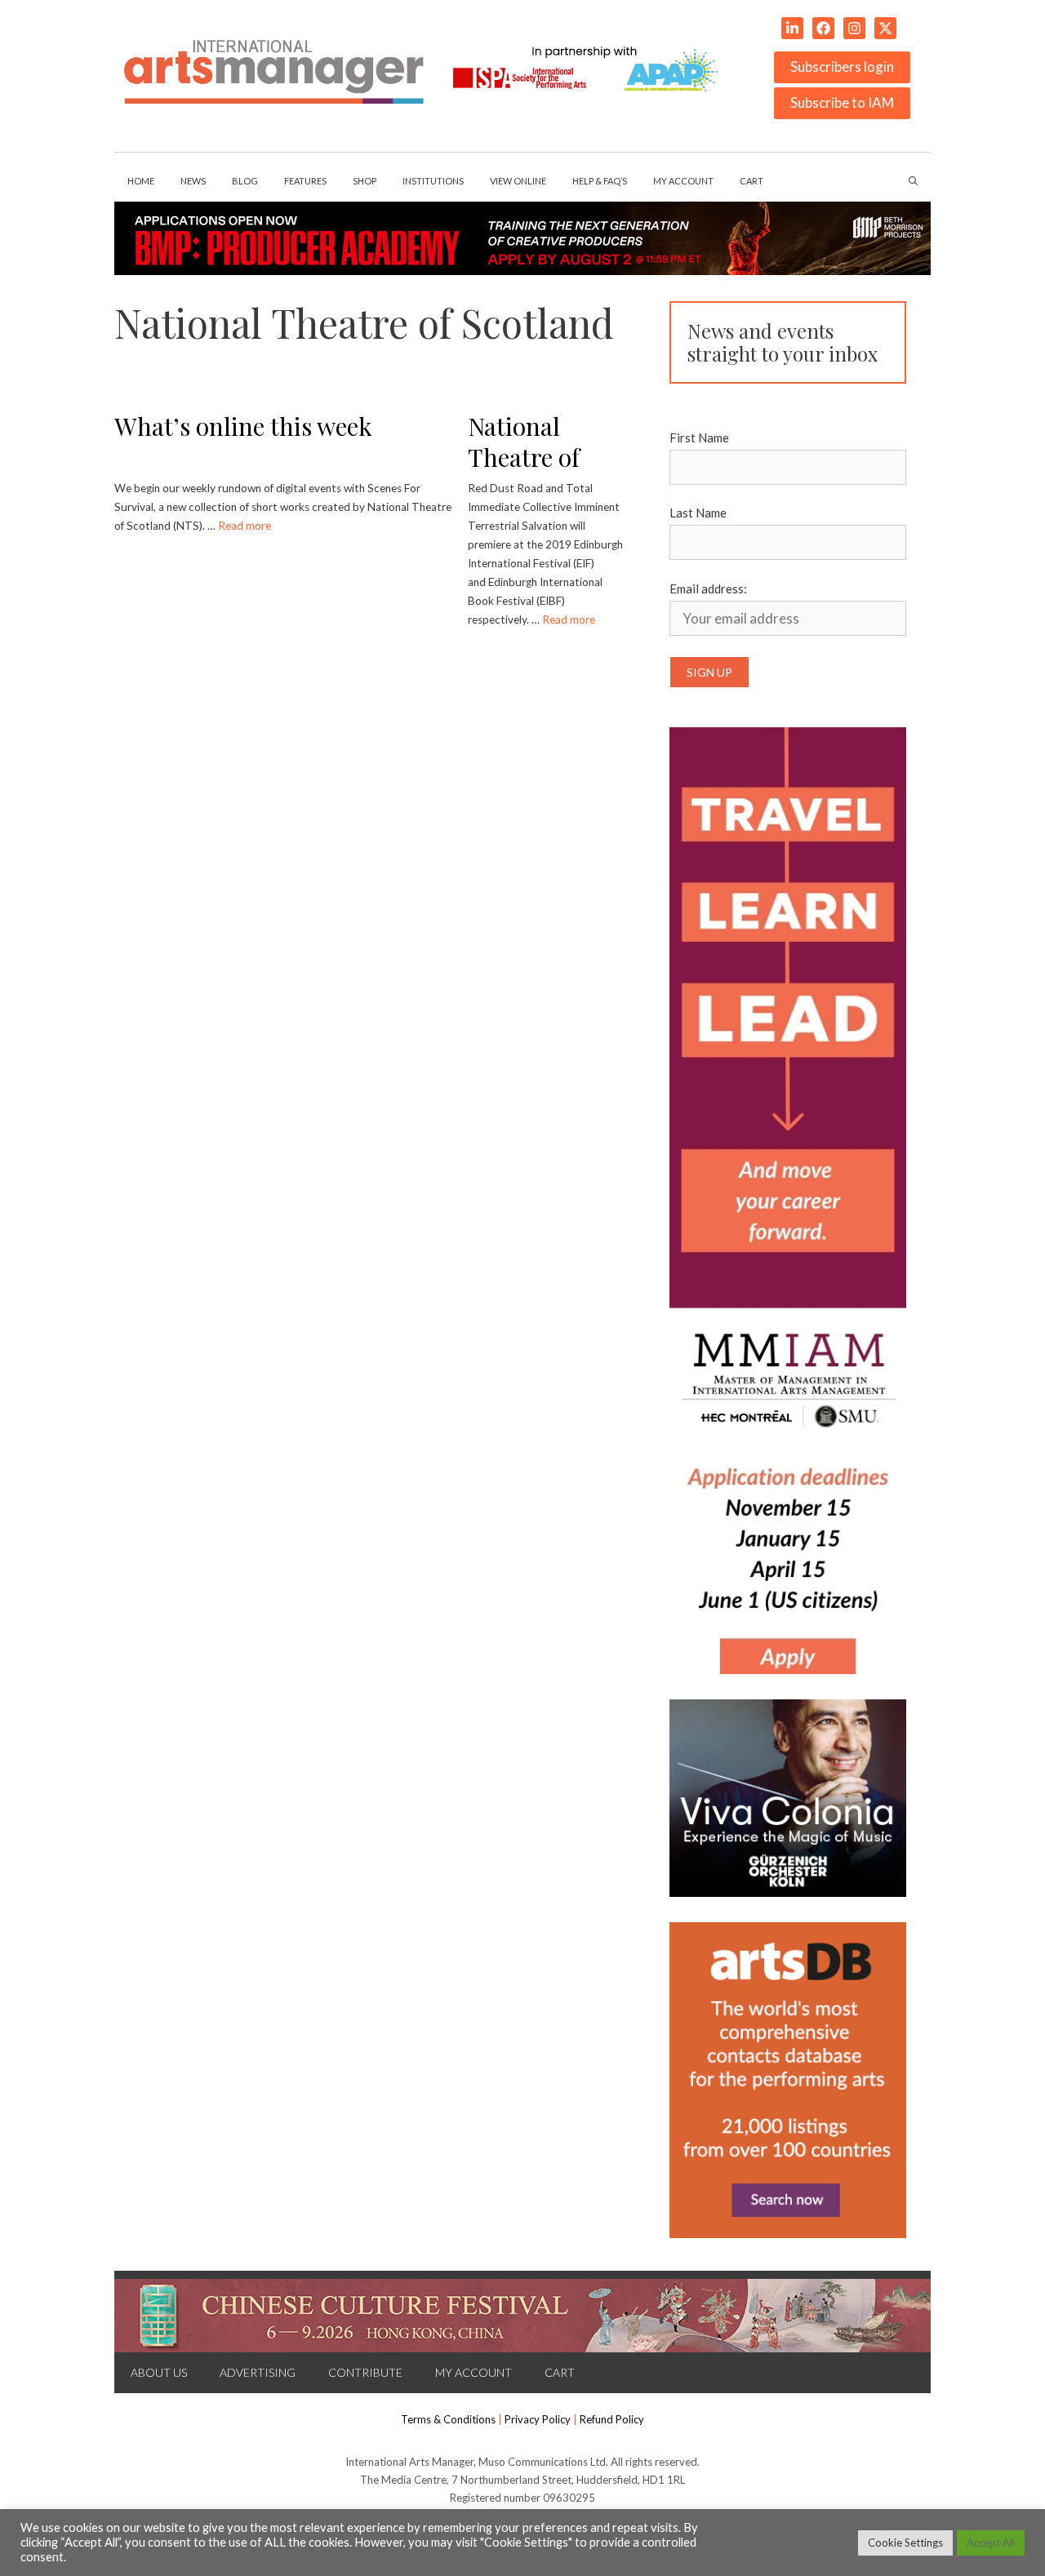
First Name (699, 437)
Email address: (708, 588)
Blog (245, 181)
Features (305, 181)
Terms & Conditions (448, 2419)
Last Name (698, 513)
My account (683, 181)
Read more (245, 526)
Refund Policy (612, 2419)
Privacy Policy (538, 2419)
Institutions (433, 181)
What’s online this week (243, 426)
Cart (752, 181)
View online (518, 181)
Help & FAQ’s (600, 181)
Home (141, 181)
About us (159, 2372)
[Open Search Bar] (913, 181)
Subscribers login (842, 67)
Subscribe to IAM (842, 102)
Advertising (258, 2372)
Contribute (365, 2372)
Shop (365, 181)
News (193, 181)
